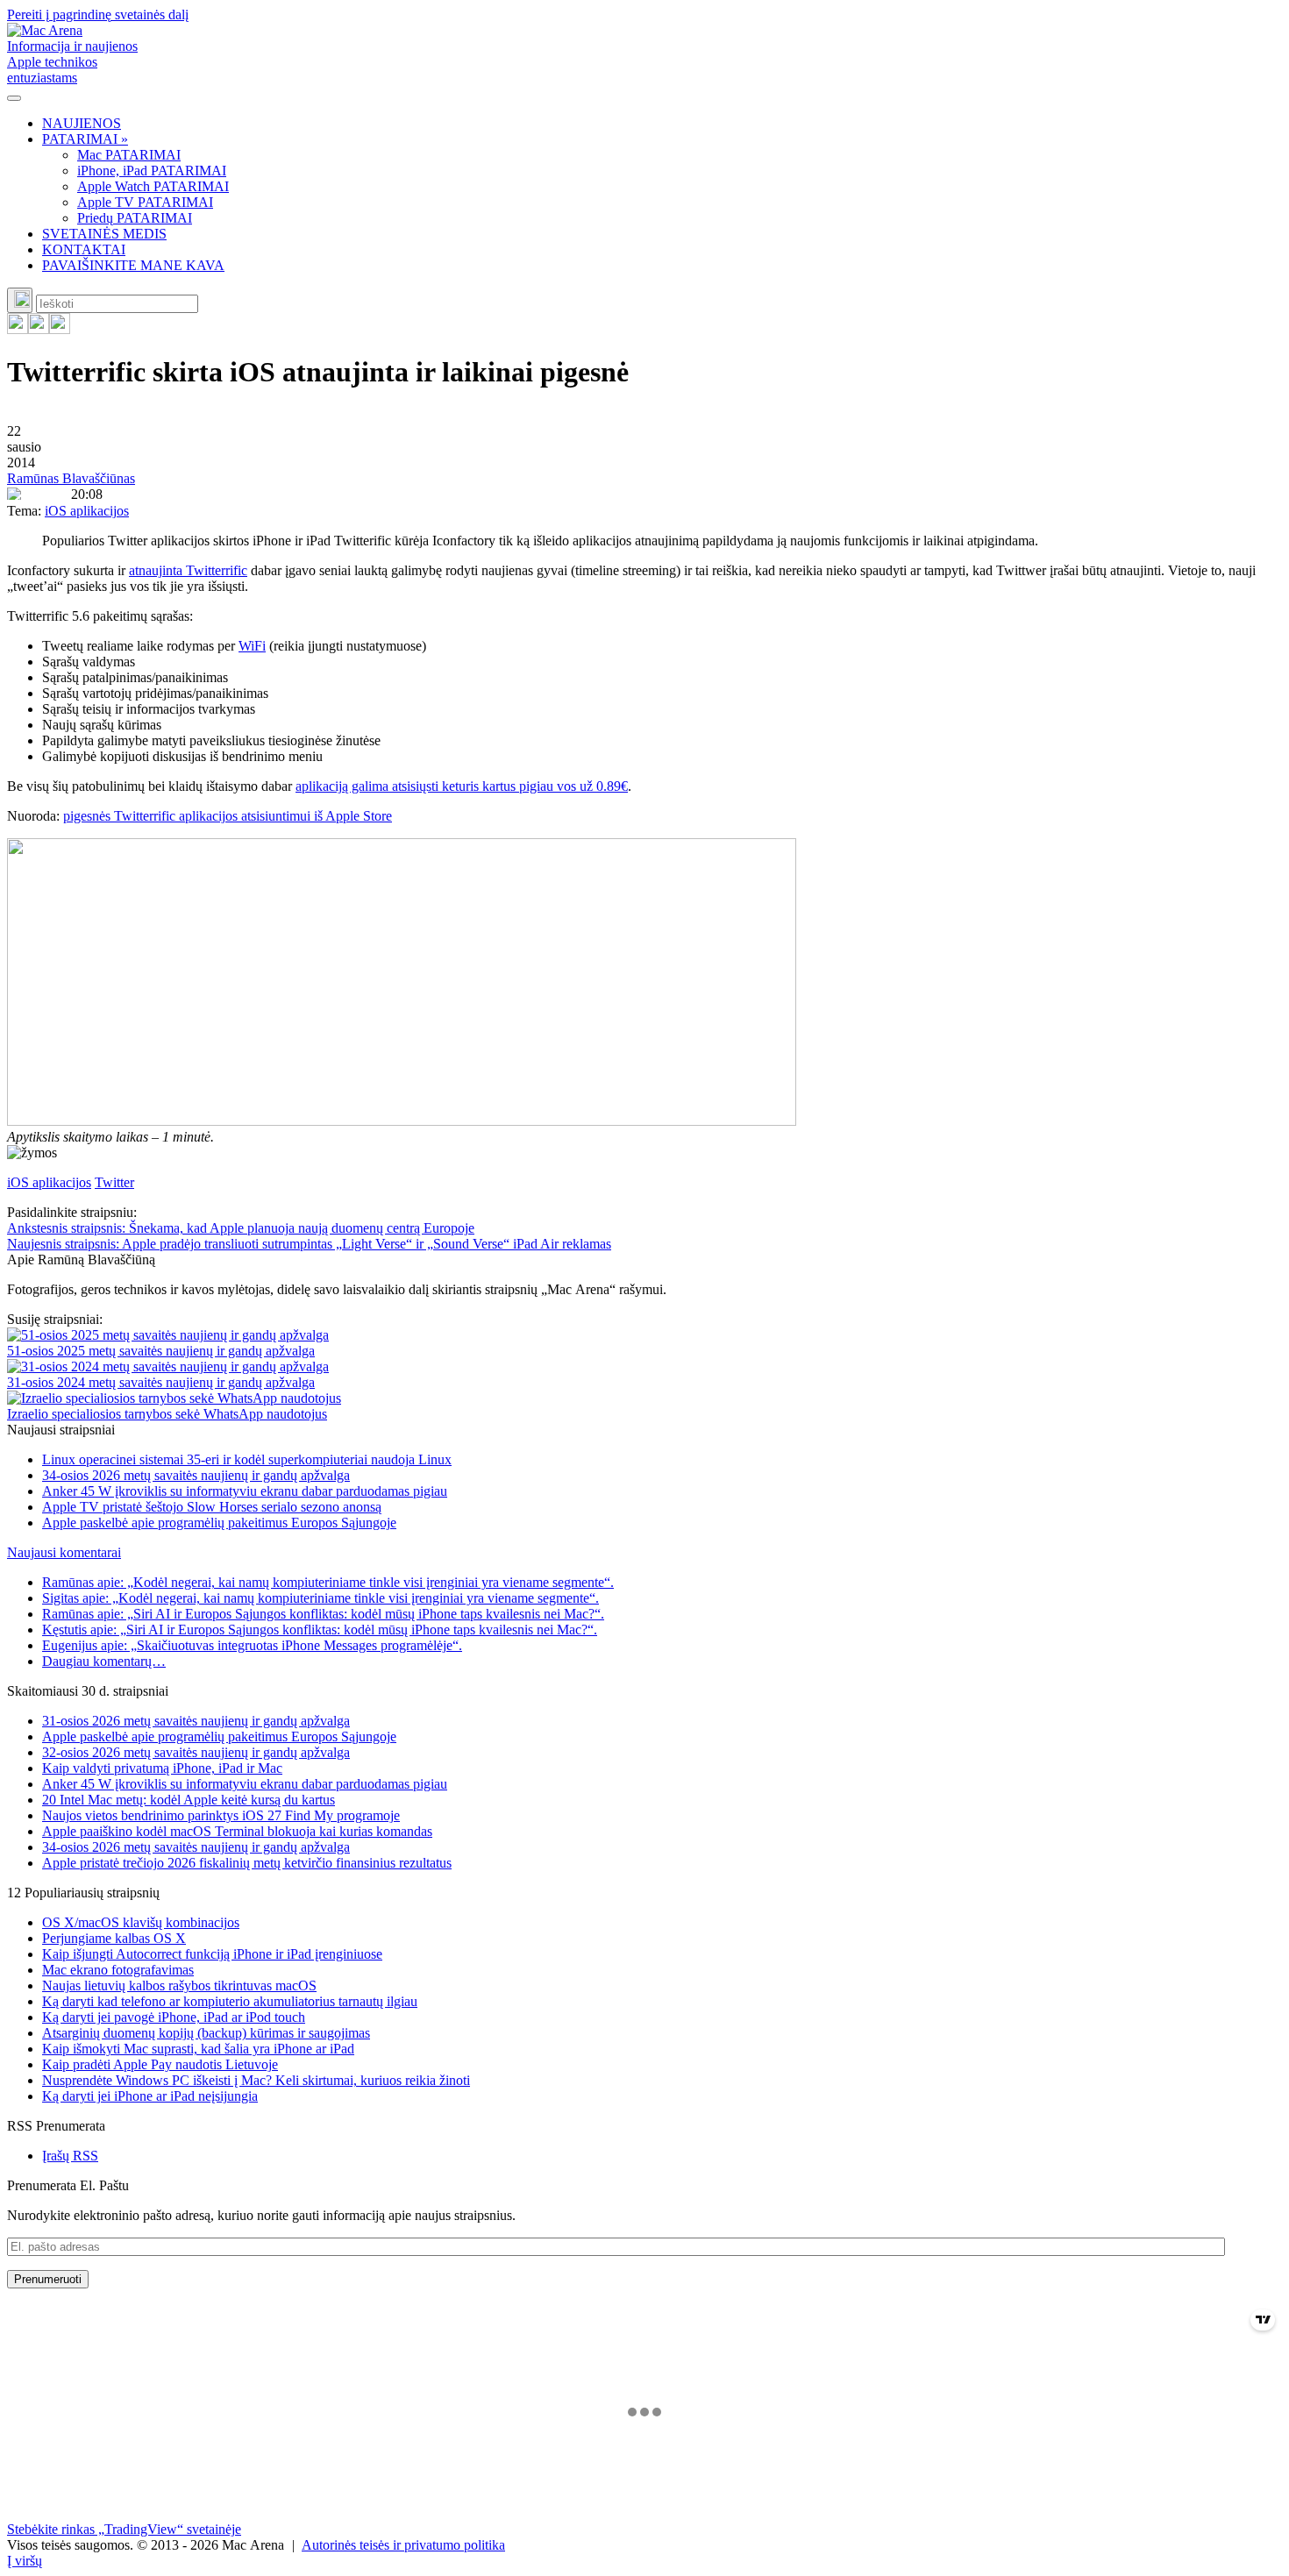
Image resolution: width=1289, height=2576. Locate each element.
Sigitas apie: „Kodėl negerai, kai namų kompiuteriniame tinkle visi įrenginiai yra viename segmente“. (320, 1598)
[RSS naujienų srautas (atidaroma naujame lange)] (18, 329)
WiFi (252, 646)
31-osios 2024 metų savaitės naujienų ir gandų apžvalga (161, 1382)
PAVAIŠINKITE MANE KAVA (133, 265)
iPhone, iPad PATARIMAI (152, 171)
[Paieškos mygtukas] (20, 300)
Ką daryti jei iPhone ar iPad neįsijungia (150, 2096)
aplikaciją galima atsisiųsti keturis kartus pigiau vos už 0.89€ (462, 786)
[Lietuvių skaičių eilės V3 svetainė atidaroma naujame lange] (644, 984)
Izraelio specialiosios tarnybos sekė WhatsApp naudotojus (167, 1414)
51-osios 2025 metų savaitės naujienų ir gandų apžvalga (161, 1351)
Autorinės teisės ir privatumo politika (403, 2545)
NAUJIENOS (82, 123)
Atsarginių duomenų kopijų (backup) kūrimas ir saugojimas (206, 2033)
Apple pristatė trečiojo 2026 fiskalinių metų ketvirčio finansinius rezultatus (247, 1863)
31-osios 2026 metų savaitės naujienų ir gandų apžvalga (196, 1721)
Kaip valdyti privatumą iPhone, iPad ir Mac (162, 1768)
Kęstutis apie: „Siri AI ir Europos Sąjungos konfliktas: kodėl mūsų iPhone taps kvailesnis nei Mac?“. (320, 1630)
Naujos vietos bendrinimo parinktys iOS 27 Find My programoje (221, 1815)
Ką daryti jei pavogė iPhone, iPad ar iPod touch (174, 2017)
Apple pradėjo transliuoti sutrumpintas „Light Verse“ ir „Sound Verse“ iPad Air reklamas (309, 1244)
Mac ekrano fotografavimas (118, 1970)
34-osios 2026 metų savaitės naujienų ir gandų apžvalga (196, 1475)
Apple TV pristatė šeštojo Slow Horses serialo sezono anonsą (212, 1507)
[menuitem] (662, 124)
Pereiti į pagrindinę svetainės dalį (98, 14)
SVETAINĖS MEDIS (104, 234)
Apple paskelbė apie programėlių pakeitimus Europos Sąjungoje (219, 1523)
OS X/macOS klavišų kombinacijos (141, 1922)
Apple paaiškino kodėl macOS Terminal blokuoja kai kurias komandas (237, 1831)
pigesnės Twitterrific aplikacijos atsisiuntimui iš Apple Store (228, 816)
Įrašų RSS (70, 2156)
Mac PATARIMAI (129, 155)
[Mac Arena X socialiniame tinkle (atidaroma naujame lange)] (60, 329)
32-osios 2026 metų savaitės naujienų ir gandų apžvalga (196, 1752)
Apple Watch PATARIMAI (153, 186)
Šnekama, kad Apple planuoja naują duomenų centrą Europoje (241, 1228)
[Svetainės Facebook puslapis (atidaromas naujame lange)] (39, 329)
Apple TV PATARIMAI (145, 202)
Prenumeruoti (48, 2279)
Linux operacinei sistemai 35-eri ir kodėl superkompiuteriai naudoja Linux (247, 1459)
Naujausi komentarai (64, 1552)
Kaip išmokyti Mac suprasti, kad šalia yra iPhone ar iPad (198, 2049)
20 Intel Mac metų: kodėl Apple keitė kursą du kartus (189, 1800)
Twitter (114, 1182)
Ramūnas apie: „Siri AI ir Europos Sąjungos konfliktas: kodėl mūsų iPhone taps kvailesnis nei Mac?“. (323, 1614)
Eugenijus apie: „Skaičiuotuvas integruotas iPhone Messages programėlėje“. (252, 1645)
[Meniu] (14, 98)
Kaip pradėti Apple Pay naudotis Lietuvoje (160, 2064)
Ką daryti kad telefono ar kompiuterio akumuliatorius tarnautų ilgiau (230, 2001)
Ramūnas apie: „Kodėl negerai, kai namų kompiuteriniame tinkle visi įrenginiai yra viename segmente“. (328, 1582)
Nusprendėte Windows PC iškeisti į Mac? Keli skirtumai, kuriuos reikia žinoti (256, 2080)
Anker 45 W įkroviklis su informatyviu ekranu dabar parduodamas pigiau (245, 1491)
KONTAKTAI (84, 249)
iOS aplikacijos (87, 511)
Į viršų (25, 2561)
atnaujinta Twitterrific (188, 570)
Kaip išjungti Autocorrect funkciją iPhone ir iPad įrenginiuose (212, 1954)
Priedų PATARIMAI (135, 218)
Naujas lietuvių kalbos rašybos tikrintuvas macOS (179, 1985)
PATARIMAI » (85, 139)
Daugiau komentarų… (104, 1661)
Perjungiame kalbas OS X (114, 1938)
